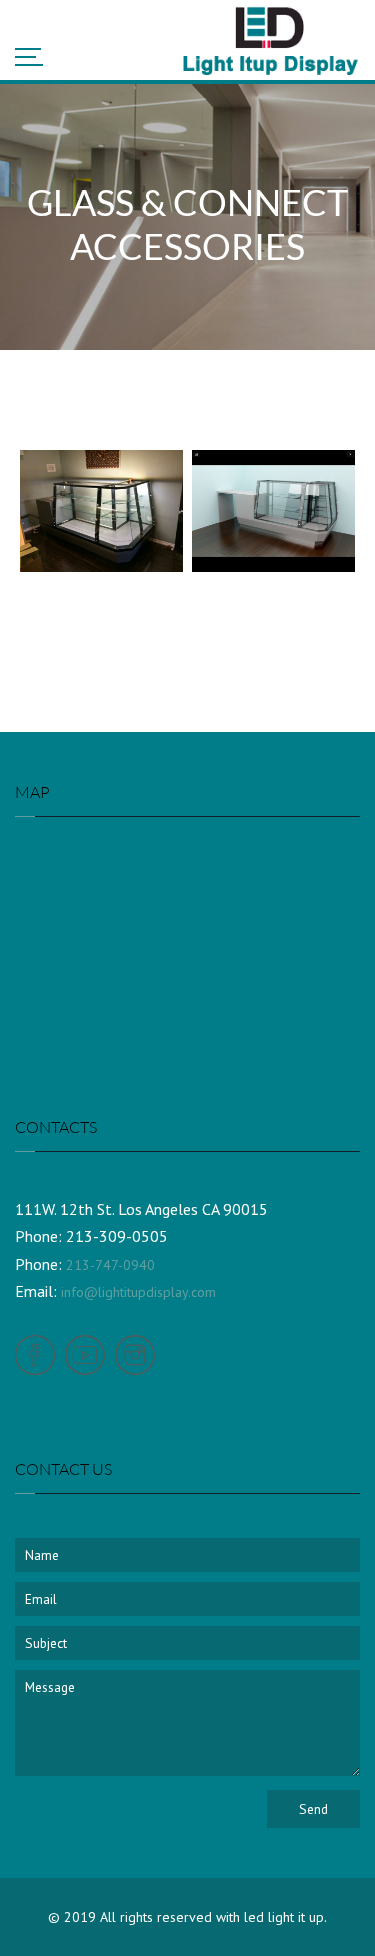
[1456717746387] (101, 511)
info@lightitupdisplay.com (138, 1292)
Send (313, 1809)
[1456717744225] (273, 511)
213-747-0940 (110, 1265)
